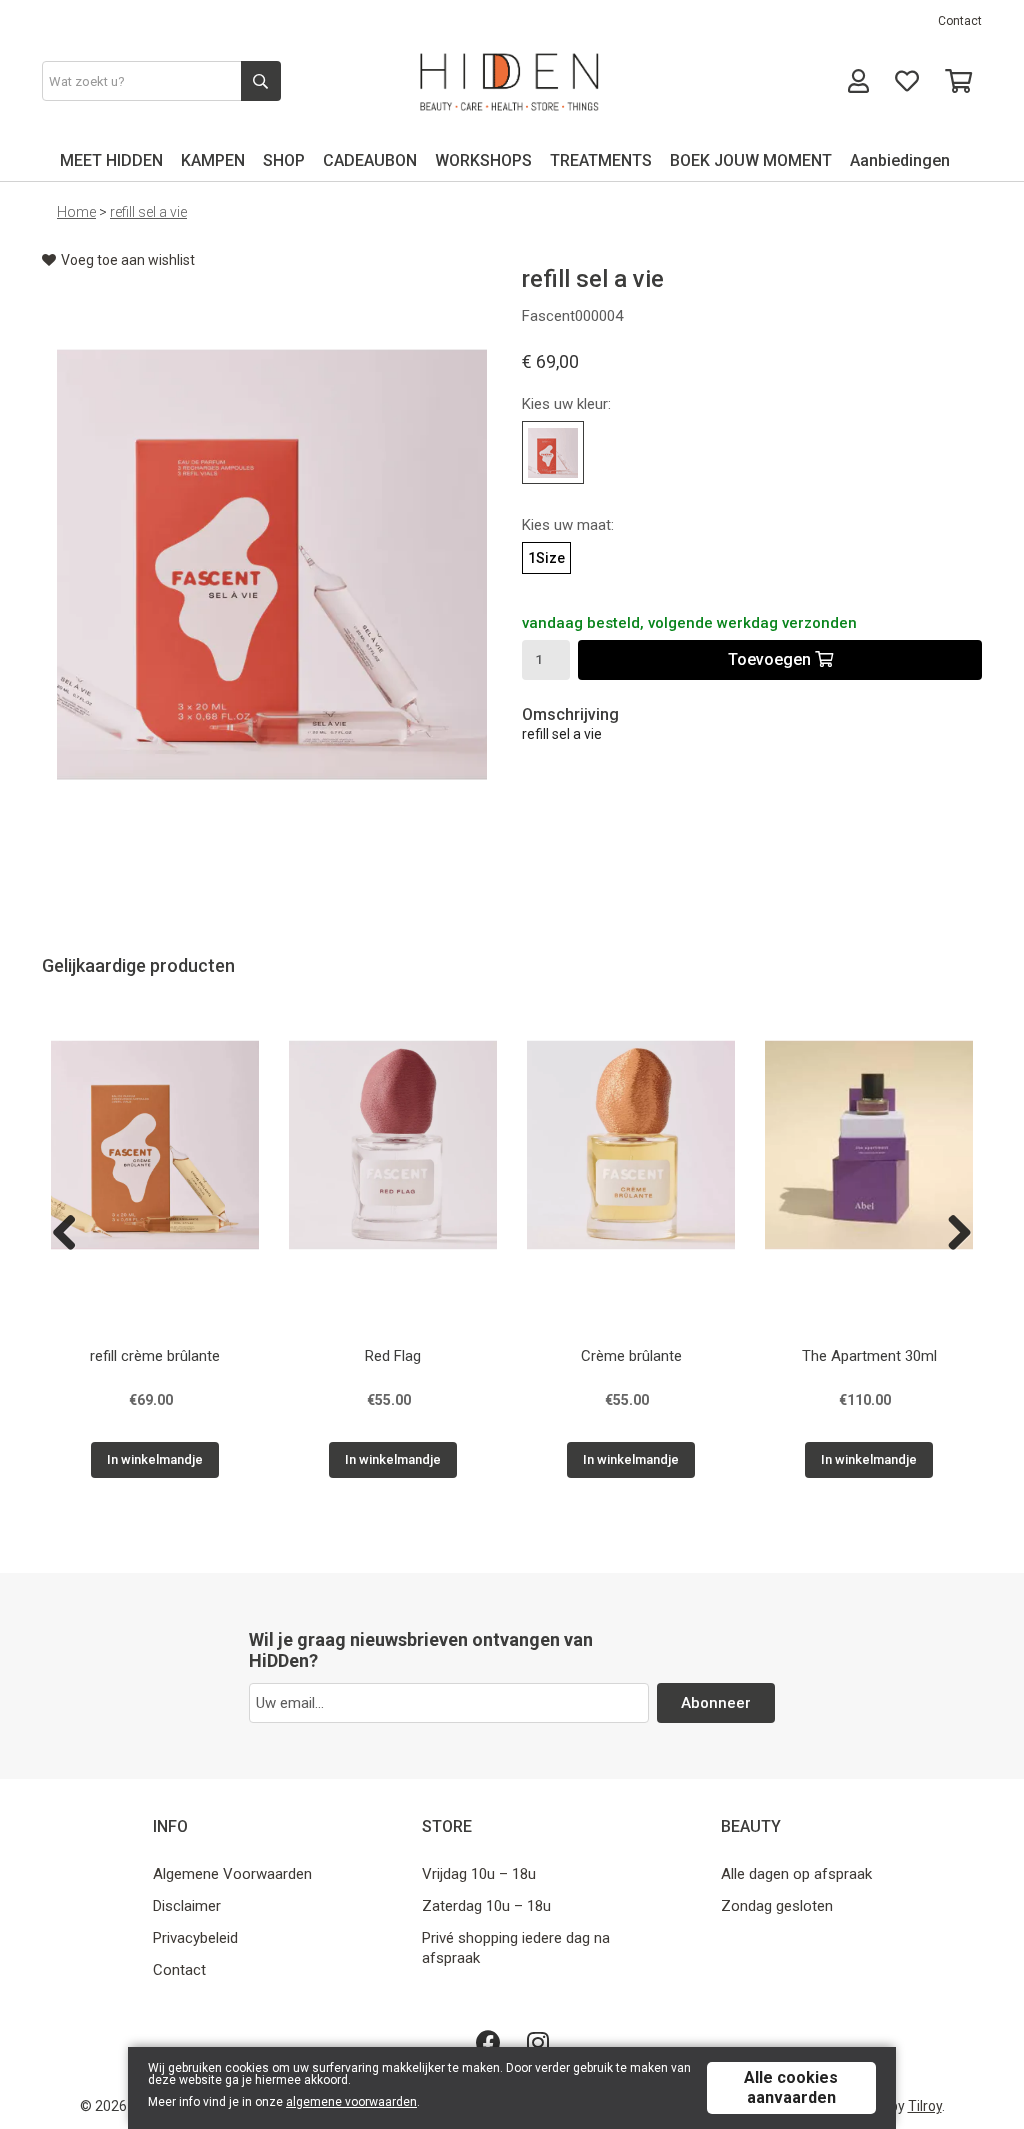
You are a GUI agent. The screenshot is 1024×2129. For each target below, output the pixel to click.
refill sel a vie (148, 212)
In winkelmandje (155, 1459)
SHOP (284, 160)
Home (76, 212)
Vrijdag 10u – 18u (479, 1874)
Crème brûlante (631, 1356)
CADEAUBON (370, 160)
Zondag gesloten (777, 1906)
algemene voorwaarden (351, 2102)
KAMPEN (213, 160)
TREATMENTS (601, 160)
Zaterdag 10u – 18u (486, 1906)
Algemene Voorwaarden (232, 1874)
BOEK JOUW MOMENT (751, 160)
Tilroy (925, 2106)
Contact (960, 21)
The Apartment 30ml (869, 1356)
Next (952, 1234)
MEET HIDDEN (111, 160)
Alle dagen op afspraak (796, 1874)
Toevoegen (771, 659)
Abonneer (716, 1703)
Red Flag (393, 1356)
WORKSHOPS (483, 160)
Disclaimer (187, 1906)
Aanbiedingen (900, 160)
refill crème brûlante (155, 1356)
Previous (72, 1234)
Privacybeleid (195, 1938)
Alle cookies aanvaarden (791, 2087)
